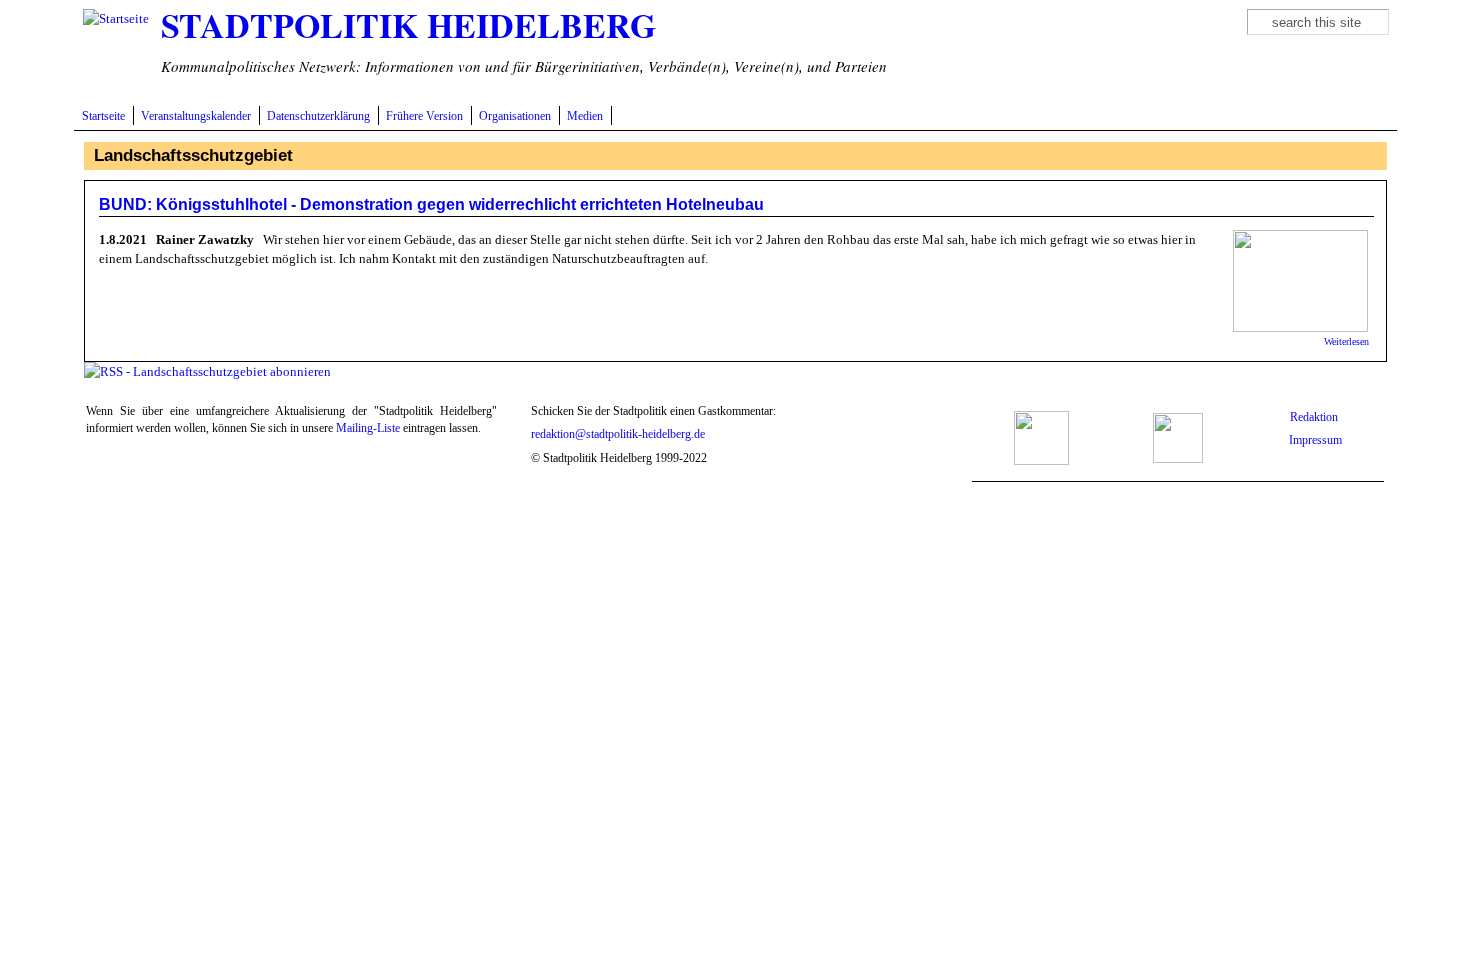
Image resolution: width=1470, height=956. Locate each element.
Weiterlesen (1346, 341)
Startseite (103, 116)
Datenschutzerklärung (318, 116)
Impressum (1315, 440)
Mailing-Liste (368, 428)
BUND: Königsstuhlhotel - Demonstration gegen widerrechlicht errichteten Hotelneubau (431, 204)
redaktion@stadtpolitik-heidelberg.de (618, 434)
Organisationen (515, 116)
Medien (585, 116)
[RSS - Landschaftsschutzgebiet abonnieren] (207, 371)
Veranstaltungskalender (196, 116)
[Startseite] (116, 18)
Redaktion (1315, 417)
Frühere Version (424, 116)
